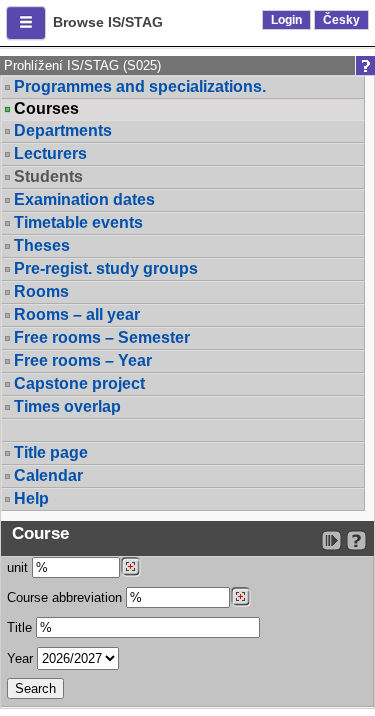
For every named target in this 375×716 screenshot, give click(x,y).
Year (20, 658)
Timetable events (78, 222)
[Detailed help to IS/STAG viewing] (356, 540)
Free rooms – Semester (102, 337)
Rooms (41, 291)
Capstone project (79, 383)
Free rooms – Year (83, 360)
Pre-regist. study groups (106, 268)
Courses (46, 109)
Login (286, 20)
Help (31, 498)
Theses (42, 245)
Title (19, 627)
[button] (26, 23)
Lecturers (50, 153)
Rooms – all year (77, 314)
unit (17, 567)
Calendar (48, 475)
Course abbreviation (64, 597)
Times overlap (67, 406)
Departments (63, 130)
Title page (51, 452)
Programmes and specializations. (140, 86)
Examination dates (84, 199)
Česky (341, 20)
